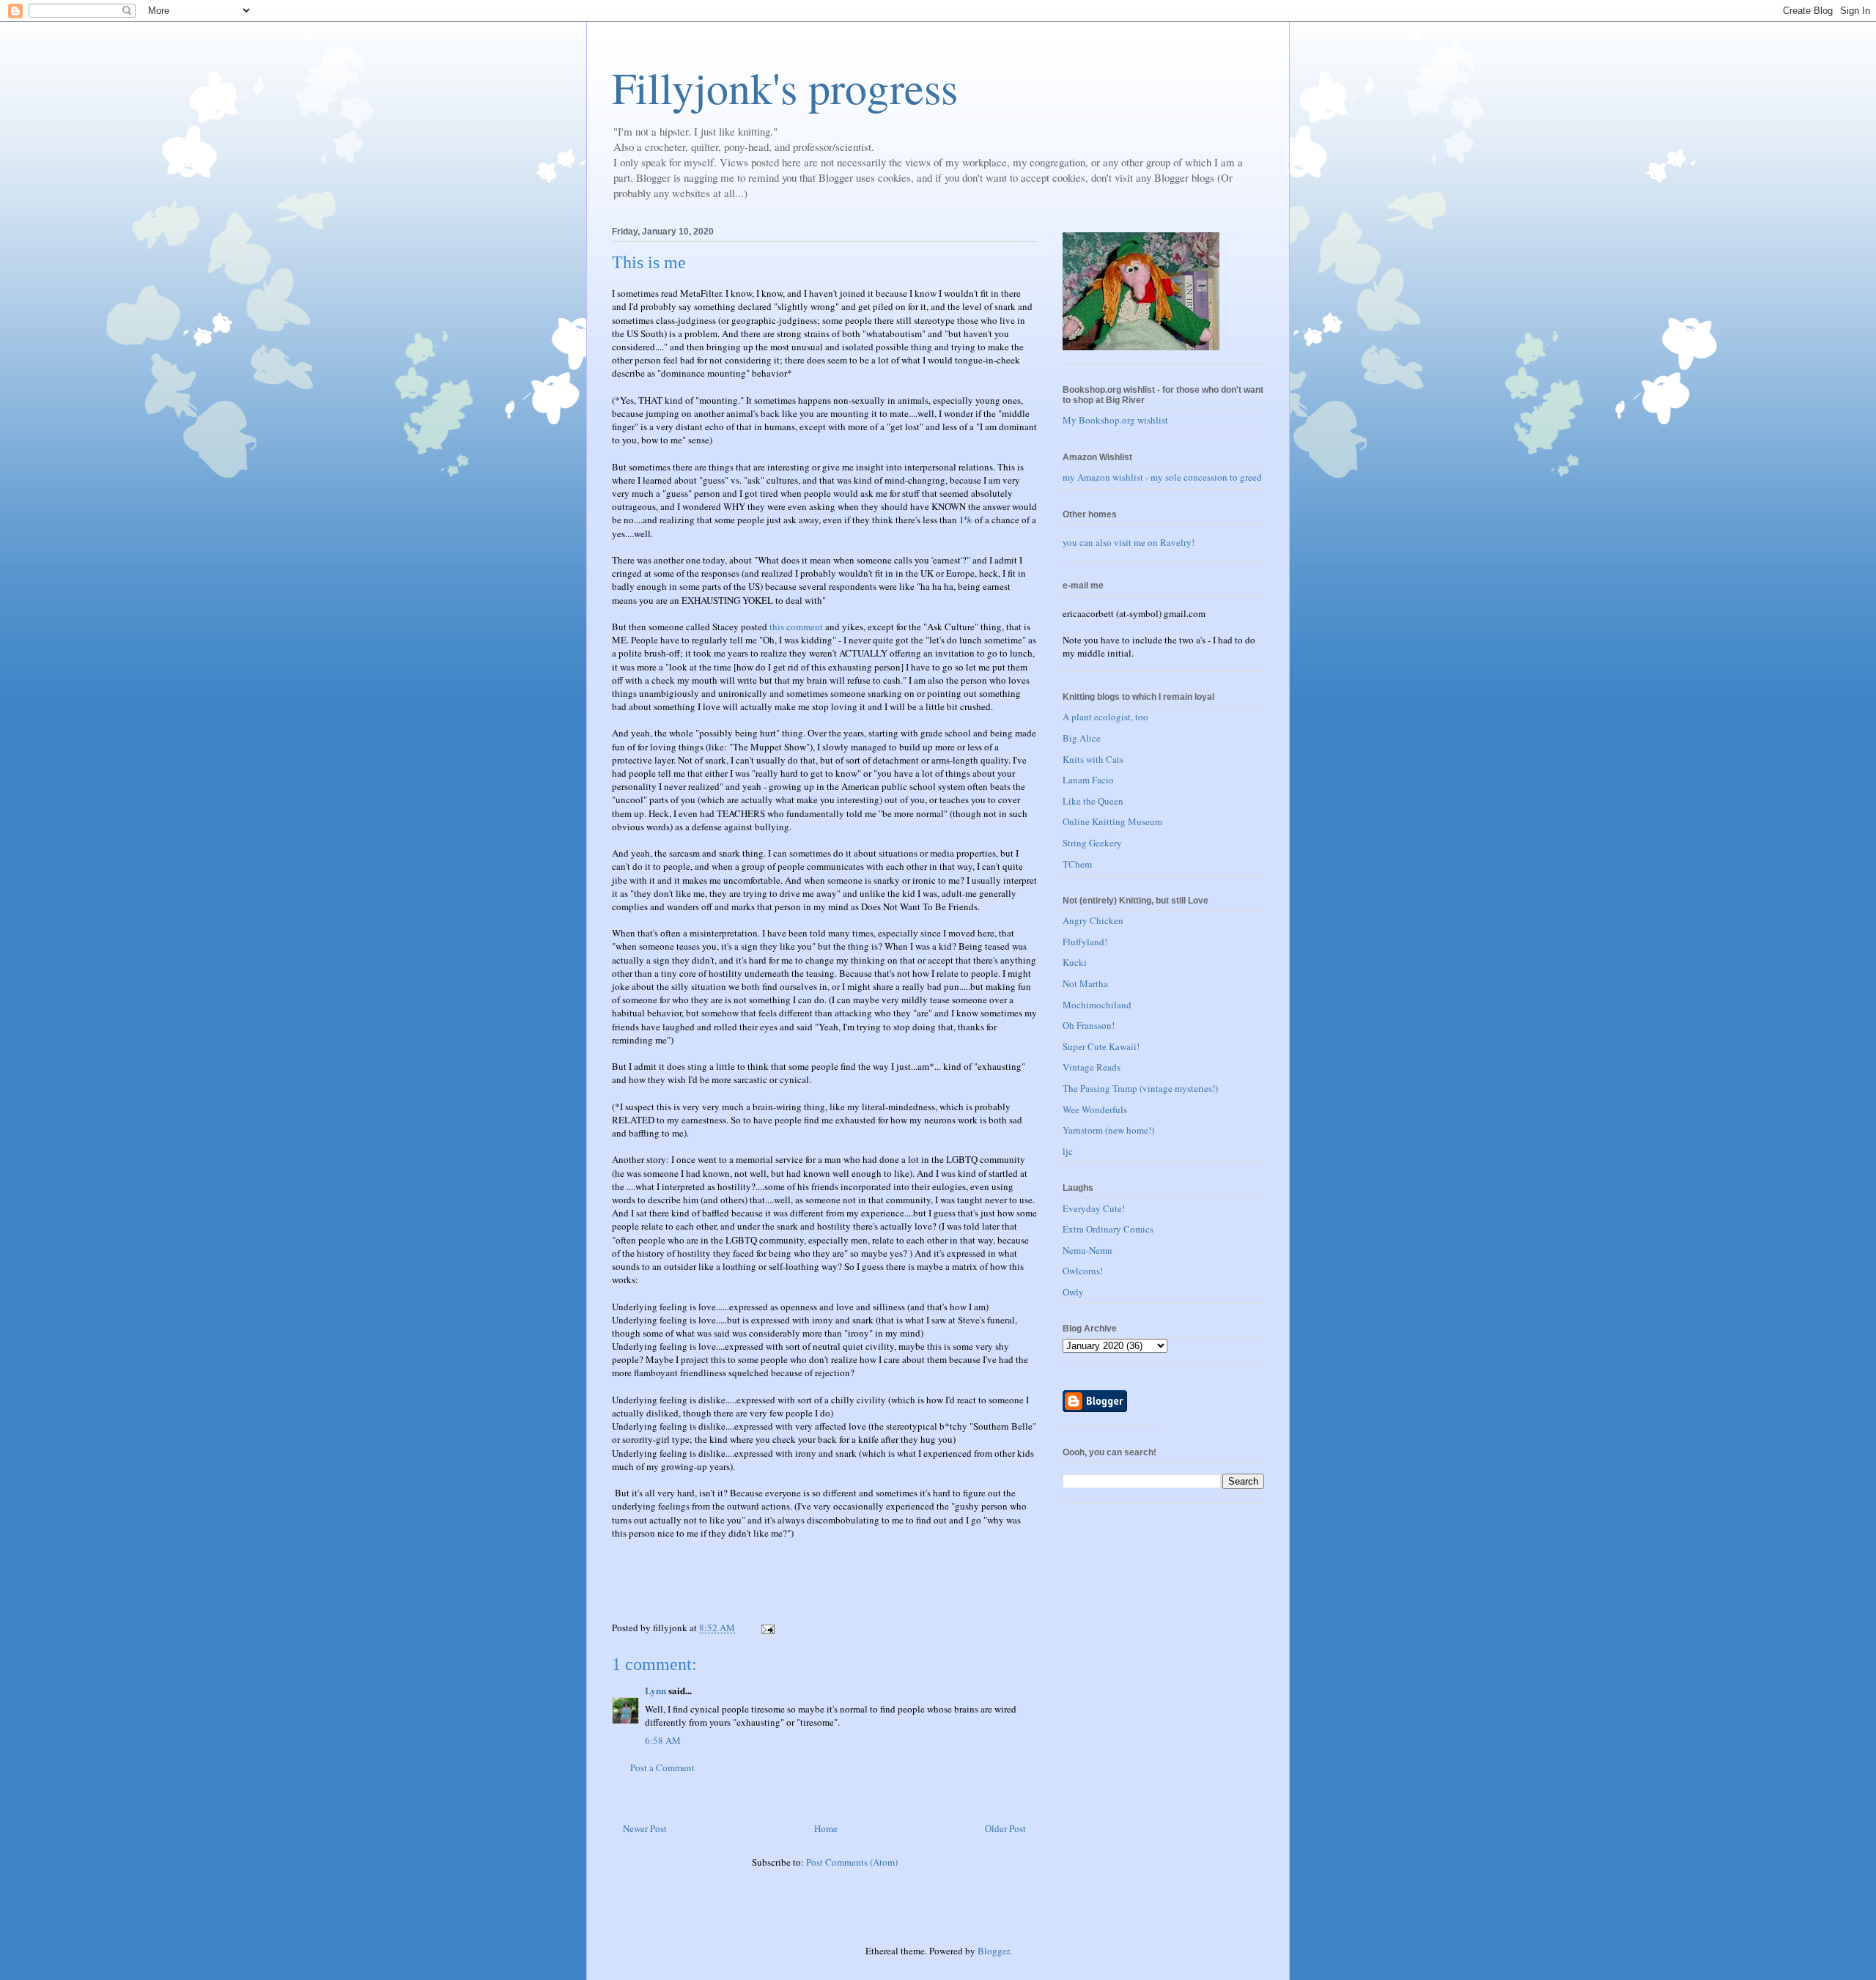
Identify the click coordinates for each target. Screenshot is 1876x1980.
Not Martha (1085, 983)
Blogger (993, 1951)
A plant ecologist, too (1105, 717)
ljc (1068, 1151)
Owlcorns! (1083, 1271)
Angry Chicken (1093, 920)
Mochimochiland (1097, 1005)
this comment (796, 627)
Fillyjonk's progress (785, 87)
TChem (1077, 864)
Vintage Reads (1092, 1067)
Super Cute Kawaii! (1101, 1046)
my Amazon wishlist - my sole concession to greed (1162, 477)
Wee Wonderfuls (1095, 1109)
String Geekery (1092, 843)
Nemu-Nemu (1087, 1250)
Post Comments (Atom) (852, 1862)
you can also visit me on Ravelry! (1129, 542)
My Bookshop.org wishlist (1115, 420)
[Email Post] (767, 1628)
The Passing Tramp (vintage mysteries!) (1140, 1088)
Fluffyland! (1085, 942)
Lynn (656, 1690)
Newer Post (645, 1828)
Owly (1073, 1292)
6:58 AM (663, 1740)
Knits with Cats (1093, 759)
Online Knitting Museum (1112, 821)
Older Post (1005, 1828)
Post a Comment (662, 1767)
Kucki (1075, 962)
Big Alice (1082, 738)
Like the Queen (1093, 801)
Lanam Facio (1088, 780)
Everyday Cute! (1094, 1208)
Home (826, 1828)
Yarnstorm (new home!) (1108, 1130)
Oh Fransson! (1089, 1025)
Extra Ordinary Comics (1108, 1229)
